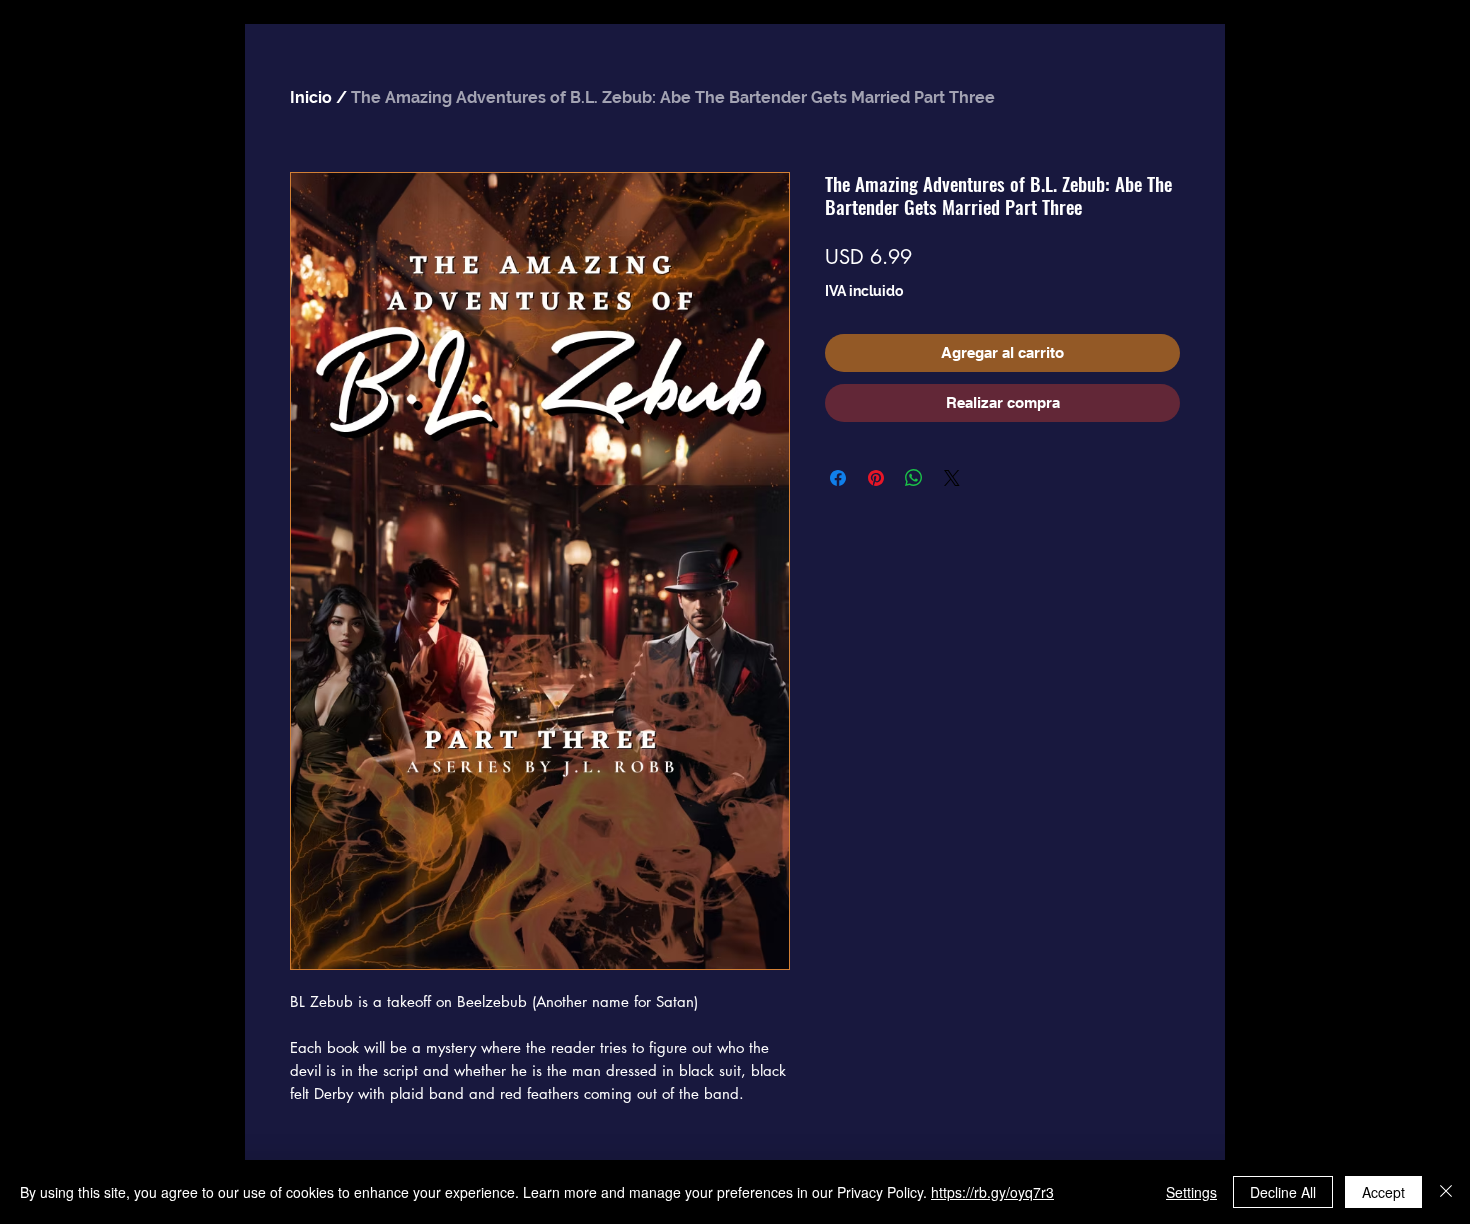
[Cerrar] (1446, 1192)
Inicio (311, 97)
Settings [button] (1191, 1192)
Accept (1383, 1192)
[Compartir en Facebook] (838, 478)
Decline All (1283, 1192)
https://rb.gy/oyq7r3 (992, 1192)
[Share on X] (952, 478)
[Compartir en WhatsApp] (914, 478)
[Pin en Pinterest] (876, 478)
